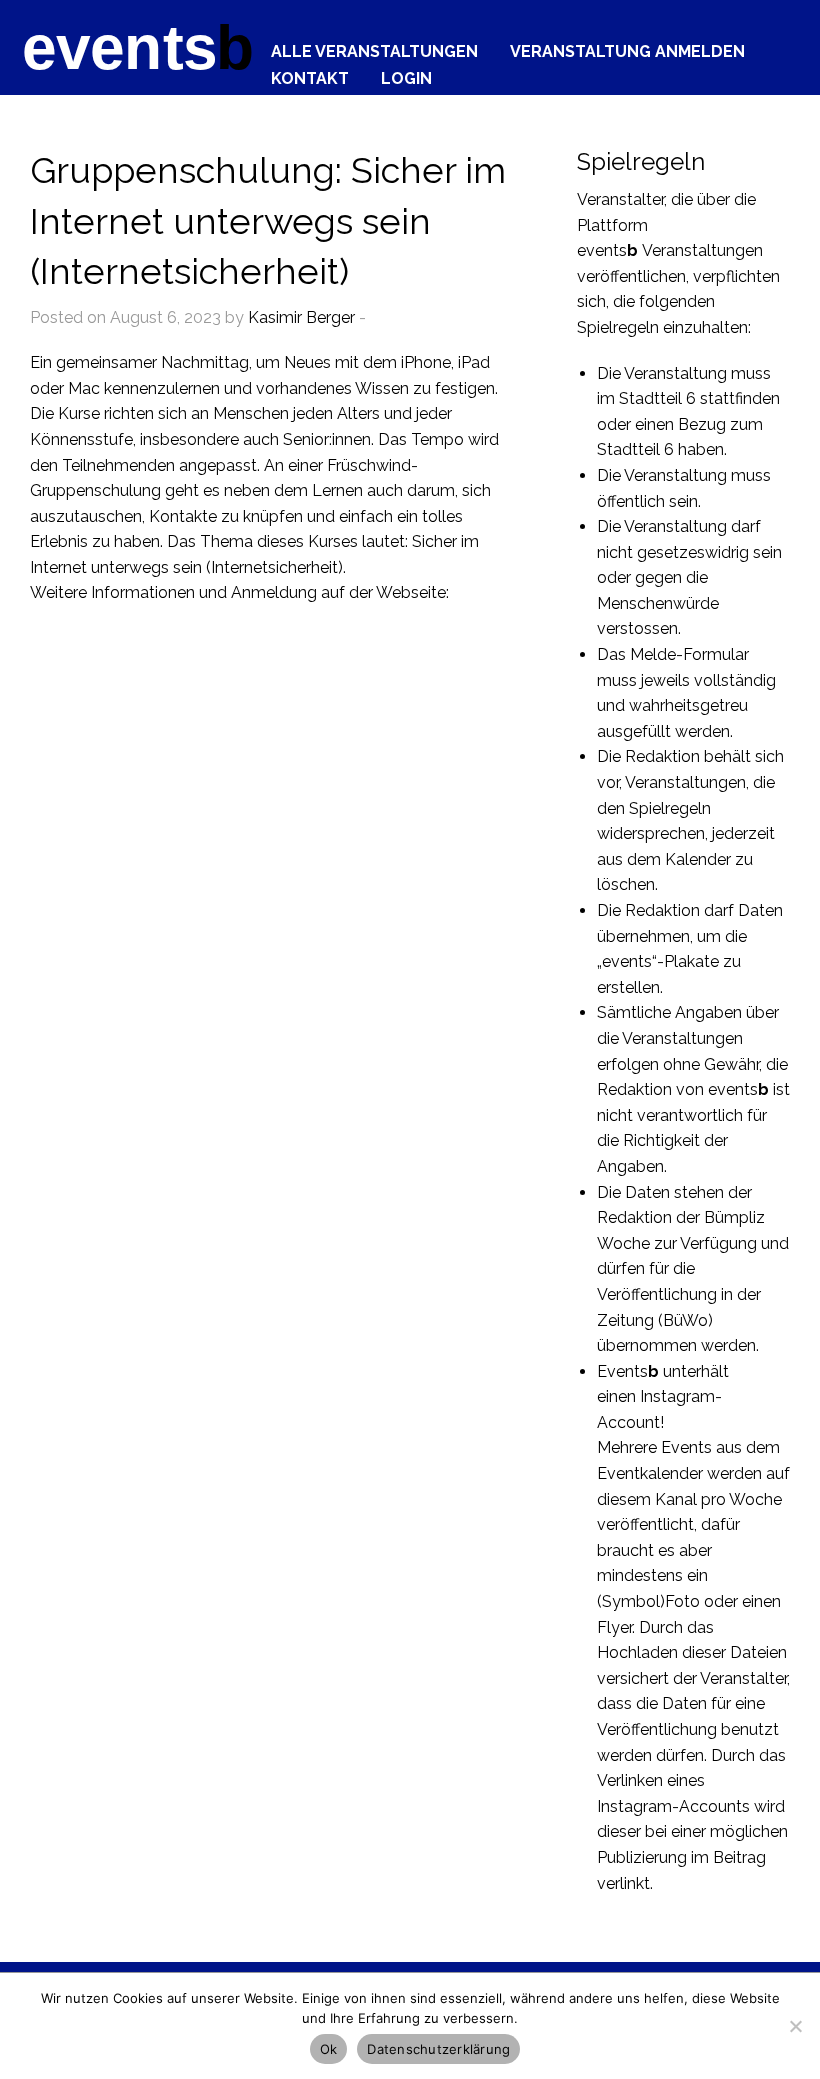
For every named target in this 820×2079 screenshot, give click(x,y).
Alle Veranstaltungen (374, 51)
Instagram (677, 1396)
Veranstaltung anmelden (627, 51)
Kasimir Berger (301, 317)
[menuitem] (374, 46)
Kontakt (310, 78)
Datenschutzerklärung (438, 2049)
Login (406, 78)
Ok (329, 2049)
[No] (795, 2026)
